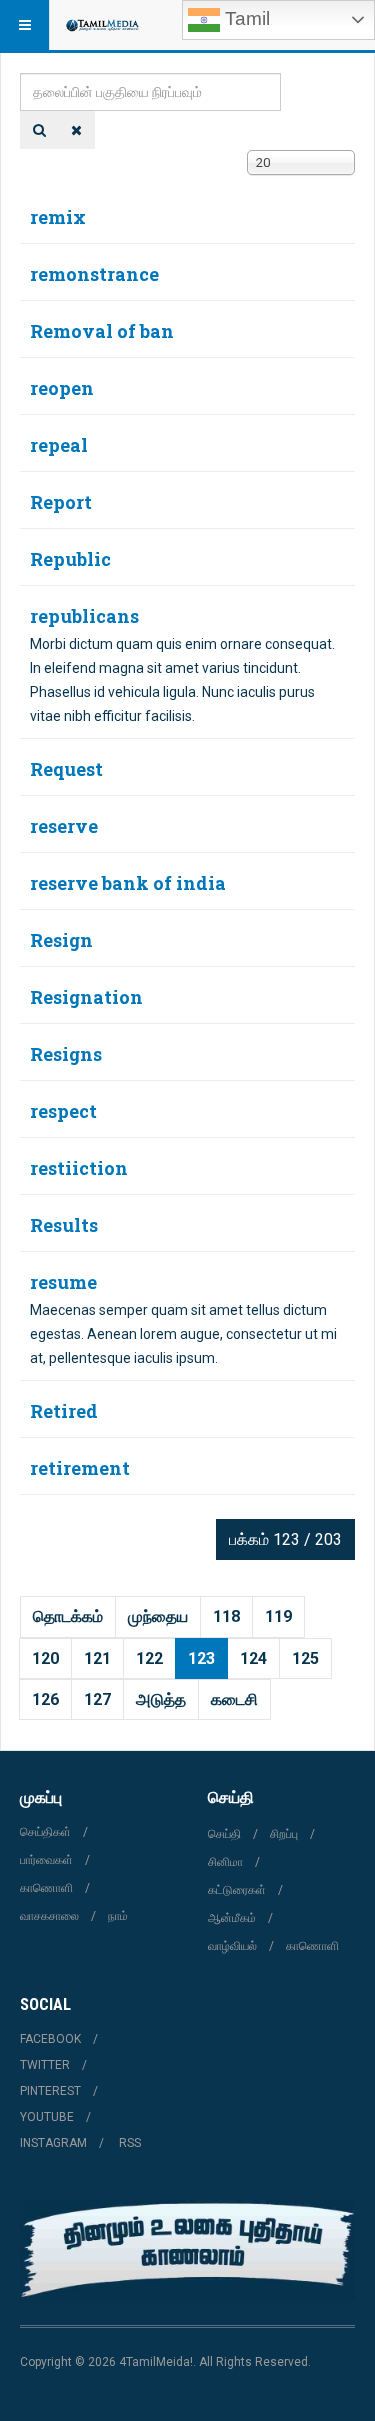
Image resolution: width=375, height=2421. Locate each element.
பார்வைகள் (46, 1860)
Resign (61, 940)
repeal (59, 445)
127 (97, 1699)
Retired (64, 1411)
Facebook (50, 2039)
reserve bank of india (128, 883)
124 (253, 1658)
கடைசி (234, 1699)
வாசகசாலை (49, 1916)
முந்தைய (158, 1616)
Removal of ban (102, 331)
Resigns (66, 1054)
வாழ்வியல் (232, 1946)
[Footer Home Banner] (187, 2250)
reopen (62, 388)
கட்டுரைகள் (237, 1890)
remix (58, 217)
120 (45, 1658)
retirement (80, 1468)
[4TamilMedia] (102, 25)
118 (226, 1616)
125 (305, 1658)
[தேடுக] (39, 130)
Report (61, 502)
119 (278, 1616)
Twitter (45, 2065)
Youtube (47, 2117)
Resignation (86, 997)
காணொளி (46, 1888)
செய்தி (224, 1834)
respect (63, 1111)
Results (64, 1225)
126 (45, 1699)
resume (63, 1282)
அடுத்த (161, 1699)
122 (149, 1658)
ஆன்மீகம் (232, 1918)
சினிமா (225, 1862)
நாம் (118, 1916)
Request (66, 769)
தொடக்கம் (68, 1616)
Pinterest (50, 2091)
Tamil (245, 18)
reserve (64, 826)
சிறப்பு (284, 1834)
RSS (130, 2143)
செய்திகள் (45, 1832)
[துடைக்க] (76, 130)
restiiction (79, 1168)
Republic (70, 559)
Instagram (53, 2143)
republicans (84, 616)
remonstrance (94, 274)
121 (97, 1658)
